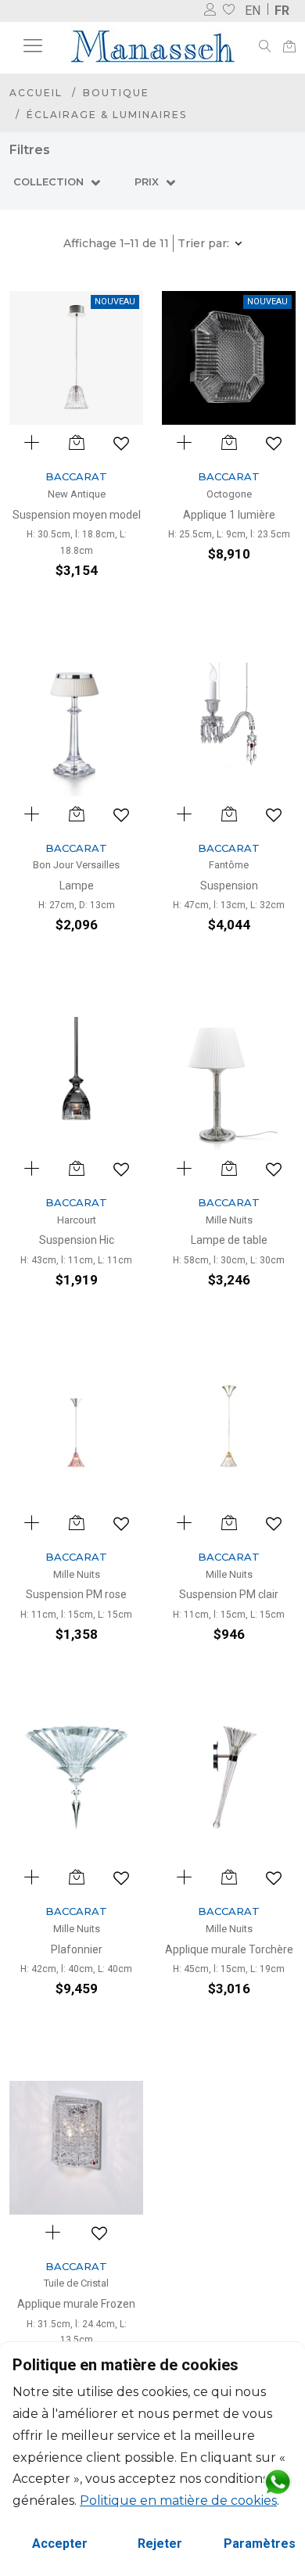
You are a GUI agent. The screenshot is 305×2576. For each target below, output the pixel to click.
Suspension (229, 886)
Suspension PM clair (229, 1594)
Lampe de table (229, 1240)
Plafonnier (77, 1949)
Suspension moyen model (77, 515)
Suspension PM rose (76, 1594)
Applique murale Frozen (76, 2304)
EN (253, 11)
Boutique (116, 93)
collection (50, 181)
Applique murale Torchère (229, 1949)
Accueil (36, 93)
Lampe (77, 886)
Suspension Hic (77, 1240)
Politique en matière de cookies (178, 2501)
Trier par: (205, 243)
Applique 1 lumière (229, 515)
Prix (148, 181)
